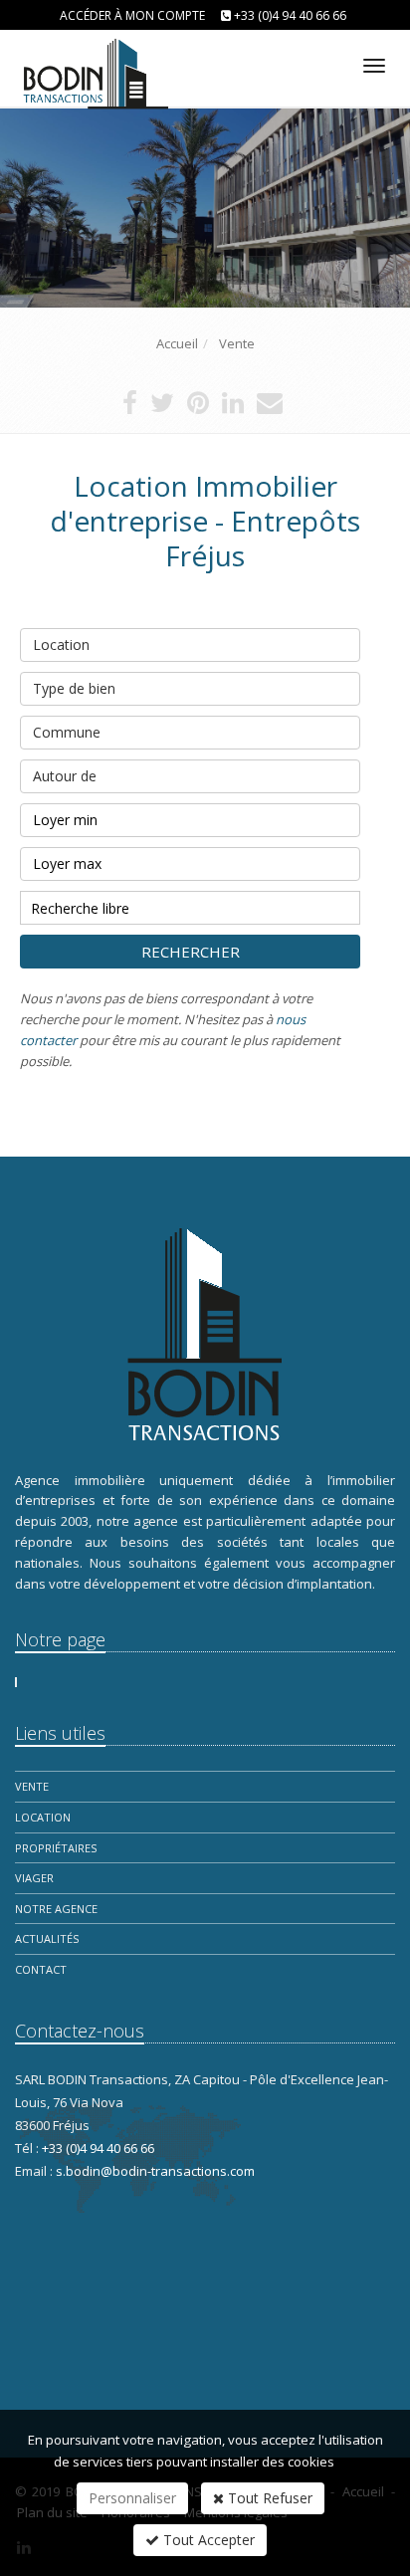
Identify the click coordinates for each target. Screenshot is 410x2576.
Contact (41, 1969)
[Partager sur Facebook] (130, 407)
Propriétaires (56, 1848)
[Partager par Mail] (270, 407)
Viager (34, 1878)
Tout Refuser (268, 2498)
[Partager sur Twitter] (162, 407)
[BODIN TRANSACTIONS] (92, 62)
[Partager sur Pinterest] (198, 407)
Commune (67, 732)
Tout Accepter (207, 2540)
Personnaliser (132, 2498)
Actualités (47, 1938)
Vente (32, 1786)
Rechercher (191, 952)
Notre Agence (56, 1909)
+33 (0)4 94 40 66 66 (290, 15)
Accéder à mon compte (132, 15)
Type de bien (74, 688)
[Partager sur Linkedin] (233, 407)
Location (61, 644)
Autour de (65, 776)
